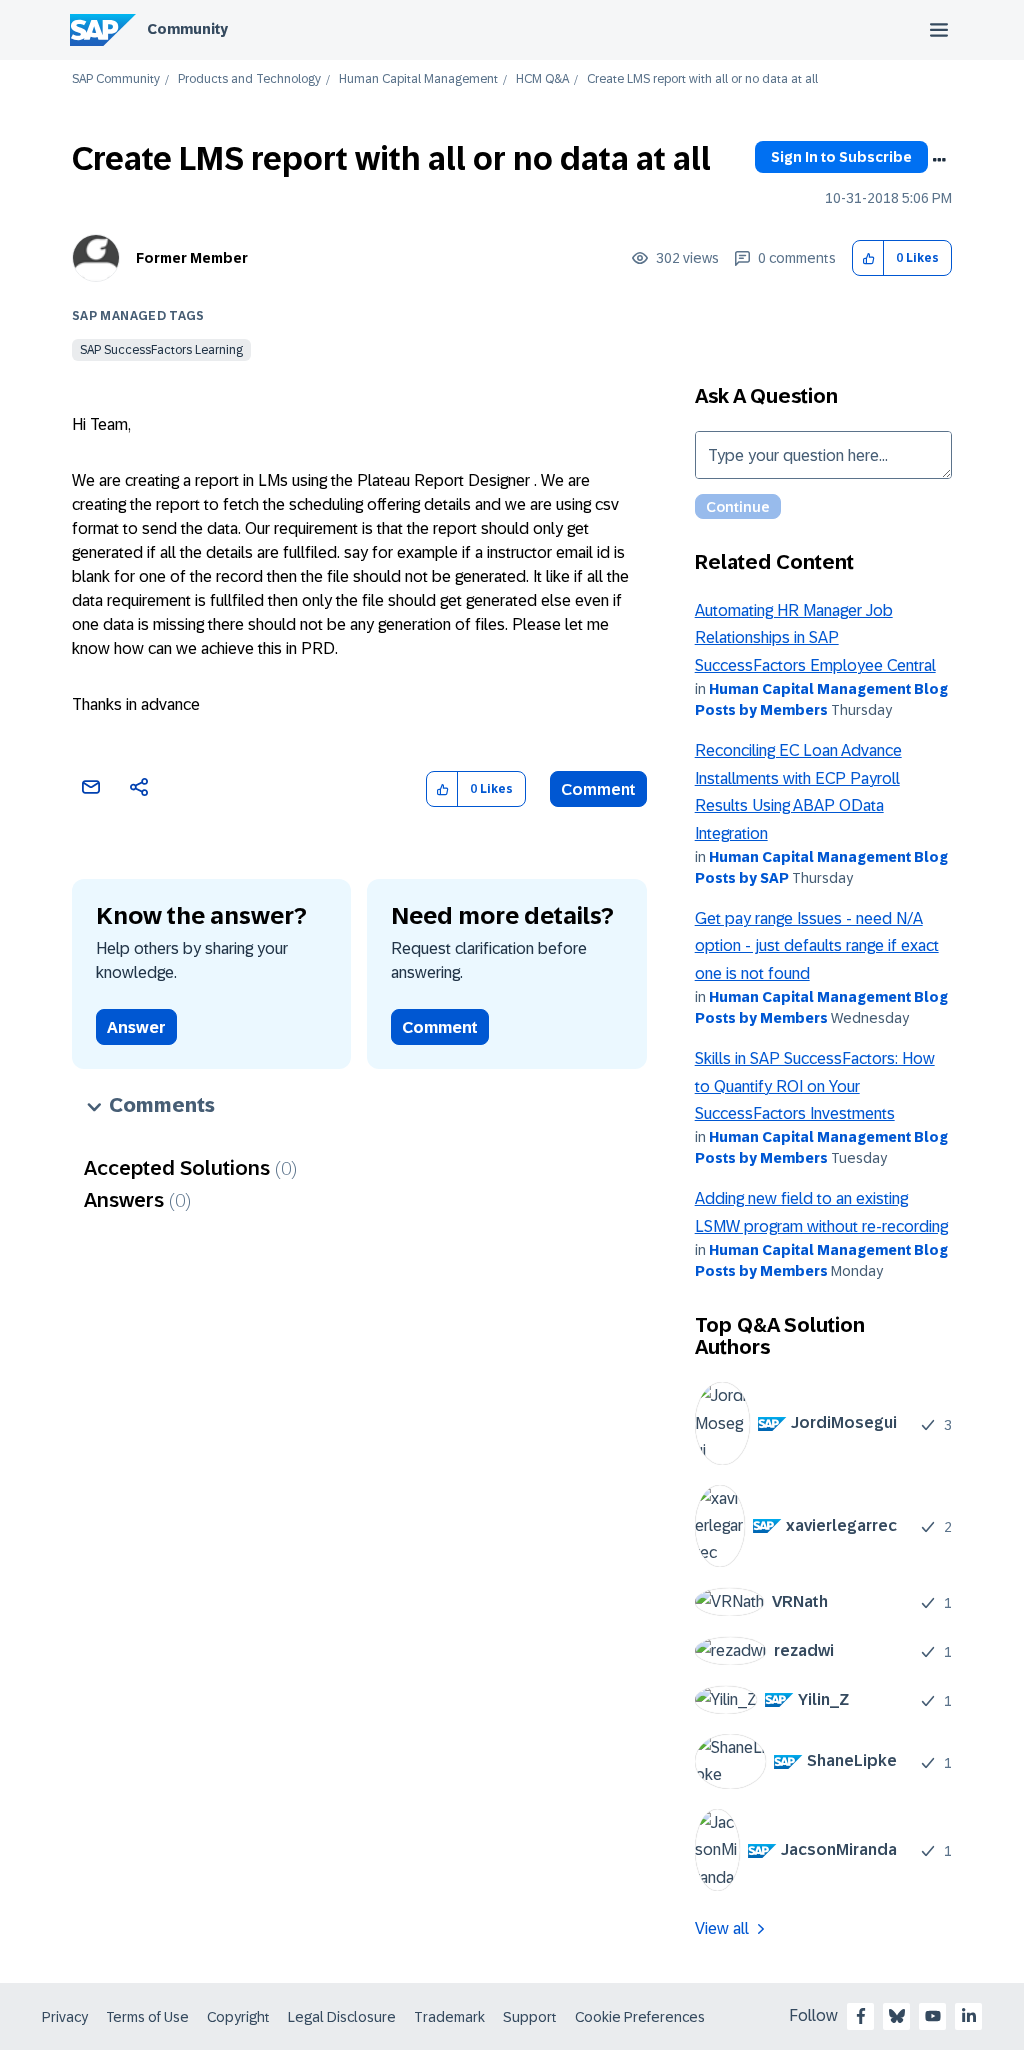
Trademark (449, 2017)
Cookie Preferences (640, 2017)
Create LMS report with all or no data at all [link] (702, 79)
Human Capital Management (418, 79)
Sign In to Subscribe (841, 157)
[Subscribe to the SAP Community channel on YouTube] (933, 2016)
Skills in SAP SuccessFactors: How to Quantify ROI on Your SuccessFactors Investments (815, 1086)
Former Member (192, 258)
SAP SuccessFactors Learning (161, 350)
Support (530, 2017)
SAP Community (116, 79)
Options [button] (939, 160)
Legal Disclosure (342, 2017)
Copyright (238, 2017)
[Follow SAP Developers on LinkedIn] (969, 2016)
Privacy (65, 2017)
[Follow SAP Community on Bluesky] (897, 2016)
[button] (868, 258)
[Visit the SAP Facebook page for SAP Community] (861, 2016)
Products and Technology (249, 79)
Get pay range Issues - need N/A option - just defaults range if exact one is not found (817, 946)
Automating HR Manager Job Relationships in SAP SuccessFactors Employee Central (815, 638)
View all (722, 1928)
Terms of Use (147, 2017)
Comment (598, 789)
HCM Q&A (542, 79)
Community (187, 29)
